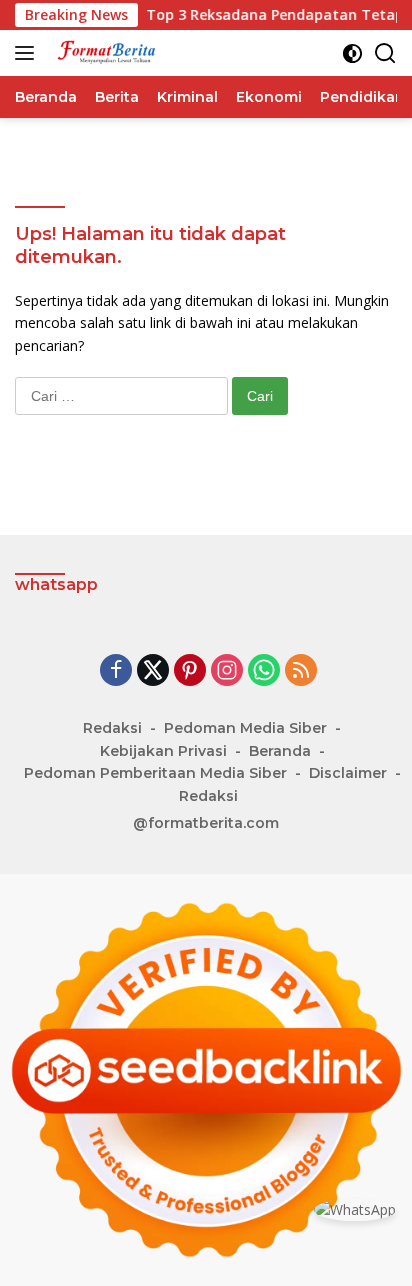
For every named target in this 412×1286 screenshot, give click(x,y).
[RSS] (301, 671)
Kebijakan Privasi (163, 751)
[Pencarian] (385, 53)
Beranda (280, 751)
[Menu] (28, 53)
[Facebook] (116, 671)
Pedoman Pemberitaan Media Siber (155, 773)
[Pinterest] (190, 671)
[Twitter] (153, 671)
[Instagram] (227, 671)
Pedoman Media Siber (245, 728)
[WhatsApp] (264, 671)
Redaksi (112, 728)
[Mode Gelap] (352, 53)
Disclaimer (348, 773)
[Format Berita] (109, 53)
